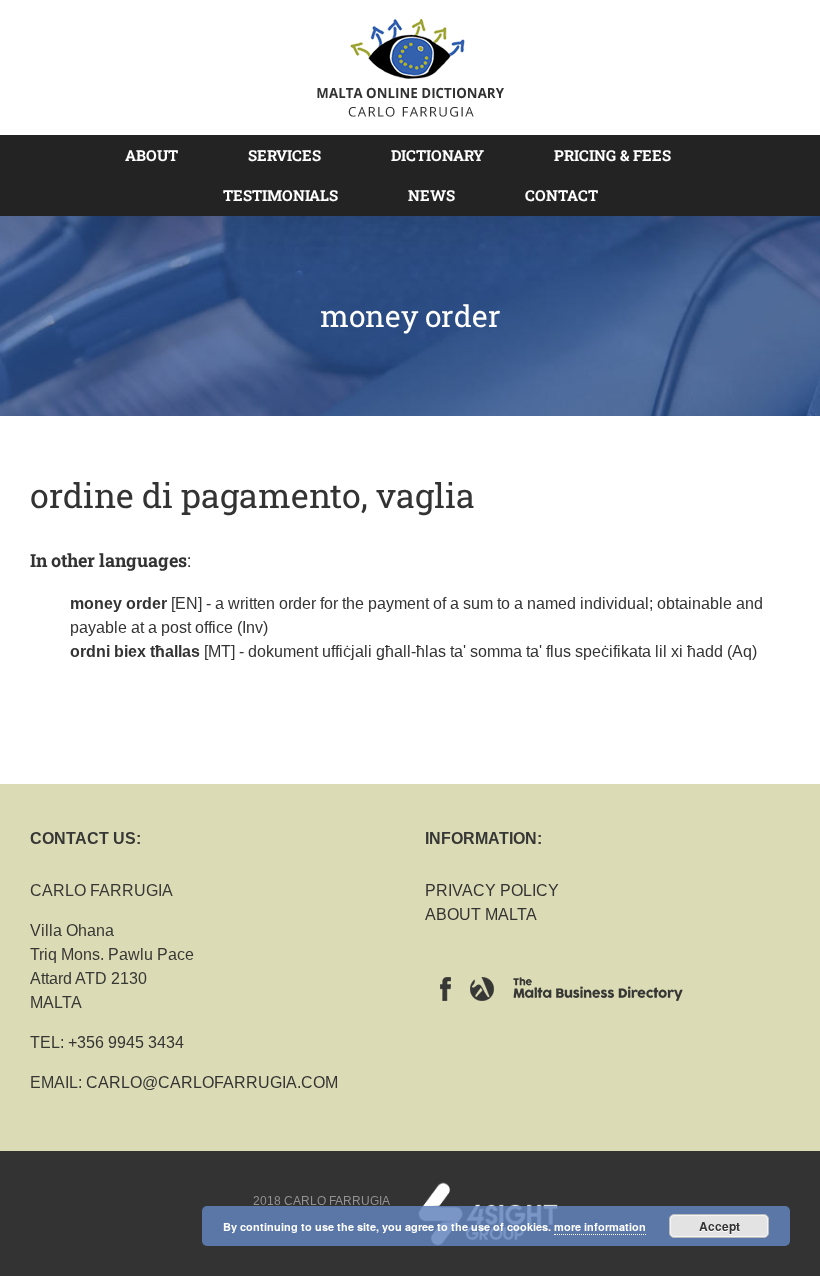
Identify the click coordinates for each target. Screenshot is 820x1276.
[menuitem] (163, 155)
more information (600, 1226)
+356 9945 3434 (126, 1042)
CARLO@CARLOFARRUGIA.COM (212, 1082)
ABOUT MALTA (481, 914)
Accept (719, 1226)
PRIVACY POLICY (492, 890)
